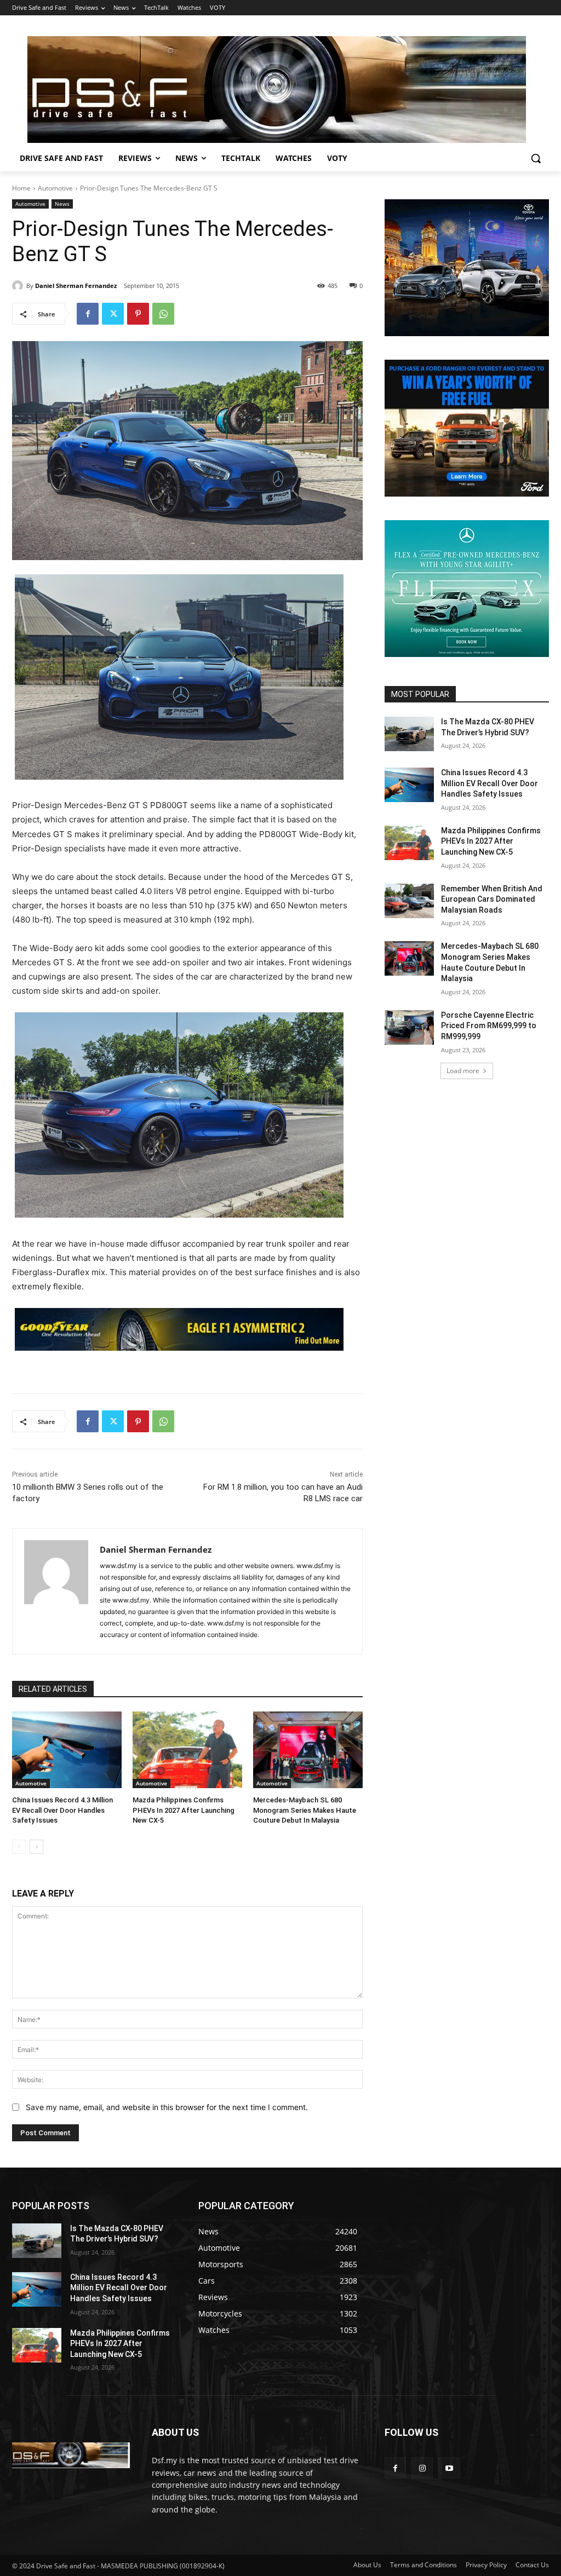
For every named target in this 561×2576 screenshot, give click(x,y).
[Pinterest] (138, 314)
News (62, 204)
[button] (536, 158)
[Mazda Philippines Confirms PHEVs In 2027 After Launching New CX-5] (187, 1750)
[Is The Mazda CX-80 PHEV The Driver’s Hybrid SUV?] (409, 734)
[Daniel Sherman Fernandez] (19, 286)
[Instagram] (422, 2468)
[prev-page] (19, 1847)
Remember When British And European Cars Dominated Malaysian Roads (492, 899)
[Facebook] (88, 314)
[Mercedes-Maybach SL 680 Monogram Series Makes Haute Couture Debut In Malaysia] (308, 1750)
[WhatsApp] (163, 314)
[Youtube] (449, 2468)
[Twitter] (113, 314)
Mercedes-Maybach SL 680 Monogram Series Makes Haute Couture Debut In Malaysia (305, 1810)
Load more (463, 1071)
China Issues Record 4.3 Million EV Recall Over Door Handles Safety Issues (62, 1810)
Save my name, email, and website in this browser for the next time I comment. (167, 2107)
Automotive (55, 188)
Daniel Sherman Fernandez (76, 286)
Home (21, 188)
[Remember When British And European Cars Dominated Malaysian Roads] (409, 901)
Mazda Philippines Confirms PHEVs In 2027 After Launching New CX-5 (184, 1810)
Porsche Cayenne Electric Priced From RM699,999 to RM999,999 (489, 1026)
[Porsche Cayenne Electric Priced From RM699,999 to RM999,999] (409, 1027)
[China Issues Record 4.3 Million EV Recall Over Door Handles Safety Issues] (67, 1750)
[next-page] (36, 1847)
